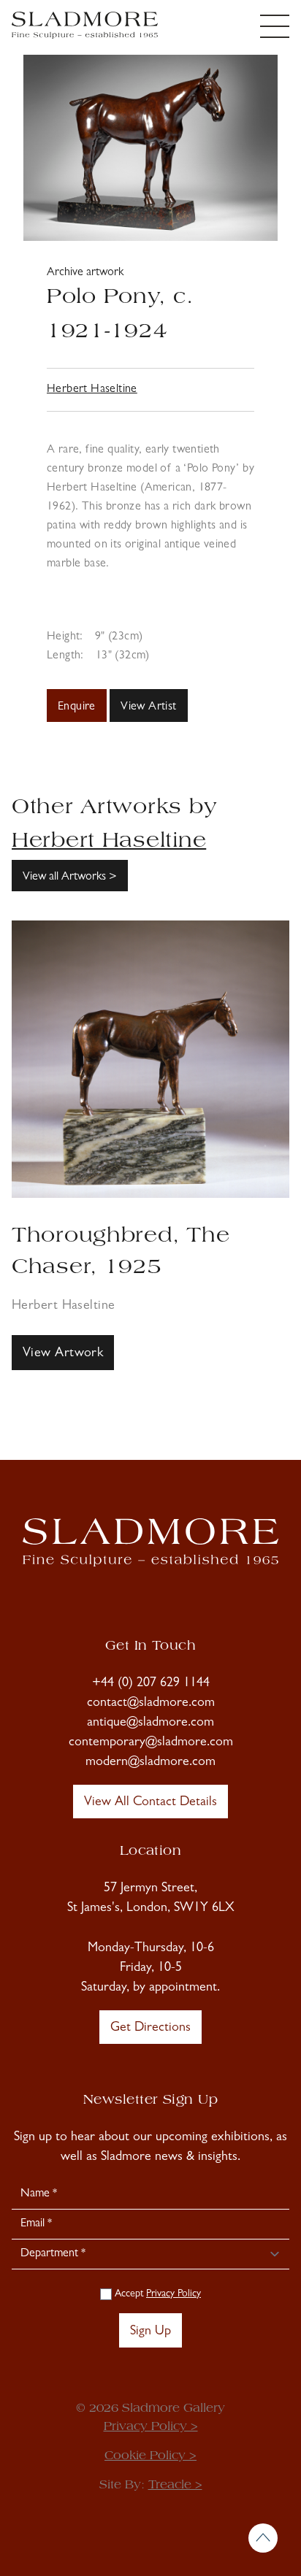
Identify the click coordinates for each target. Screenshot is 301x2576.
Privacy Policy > (151, 2427)
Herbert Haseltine (92, 390)
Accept (156, 2294)
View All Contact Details (150, 1803)
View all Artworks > (70, 877)
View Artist (148, 707)
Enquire (77, 707)
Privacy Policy (174, 2294)
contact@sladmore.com (151, 1704)
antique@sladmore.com (150, 1723)
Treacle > (175, 2485)
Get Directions (150, 2029)
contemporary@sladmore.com (151, 1743)
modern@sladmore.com (150, 1763)
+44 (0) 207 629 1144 (151, 1684)
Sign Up (150, 2332)
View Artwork (63, 1354)
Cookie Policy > (150, 2456)
